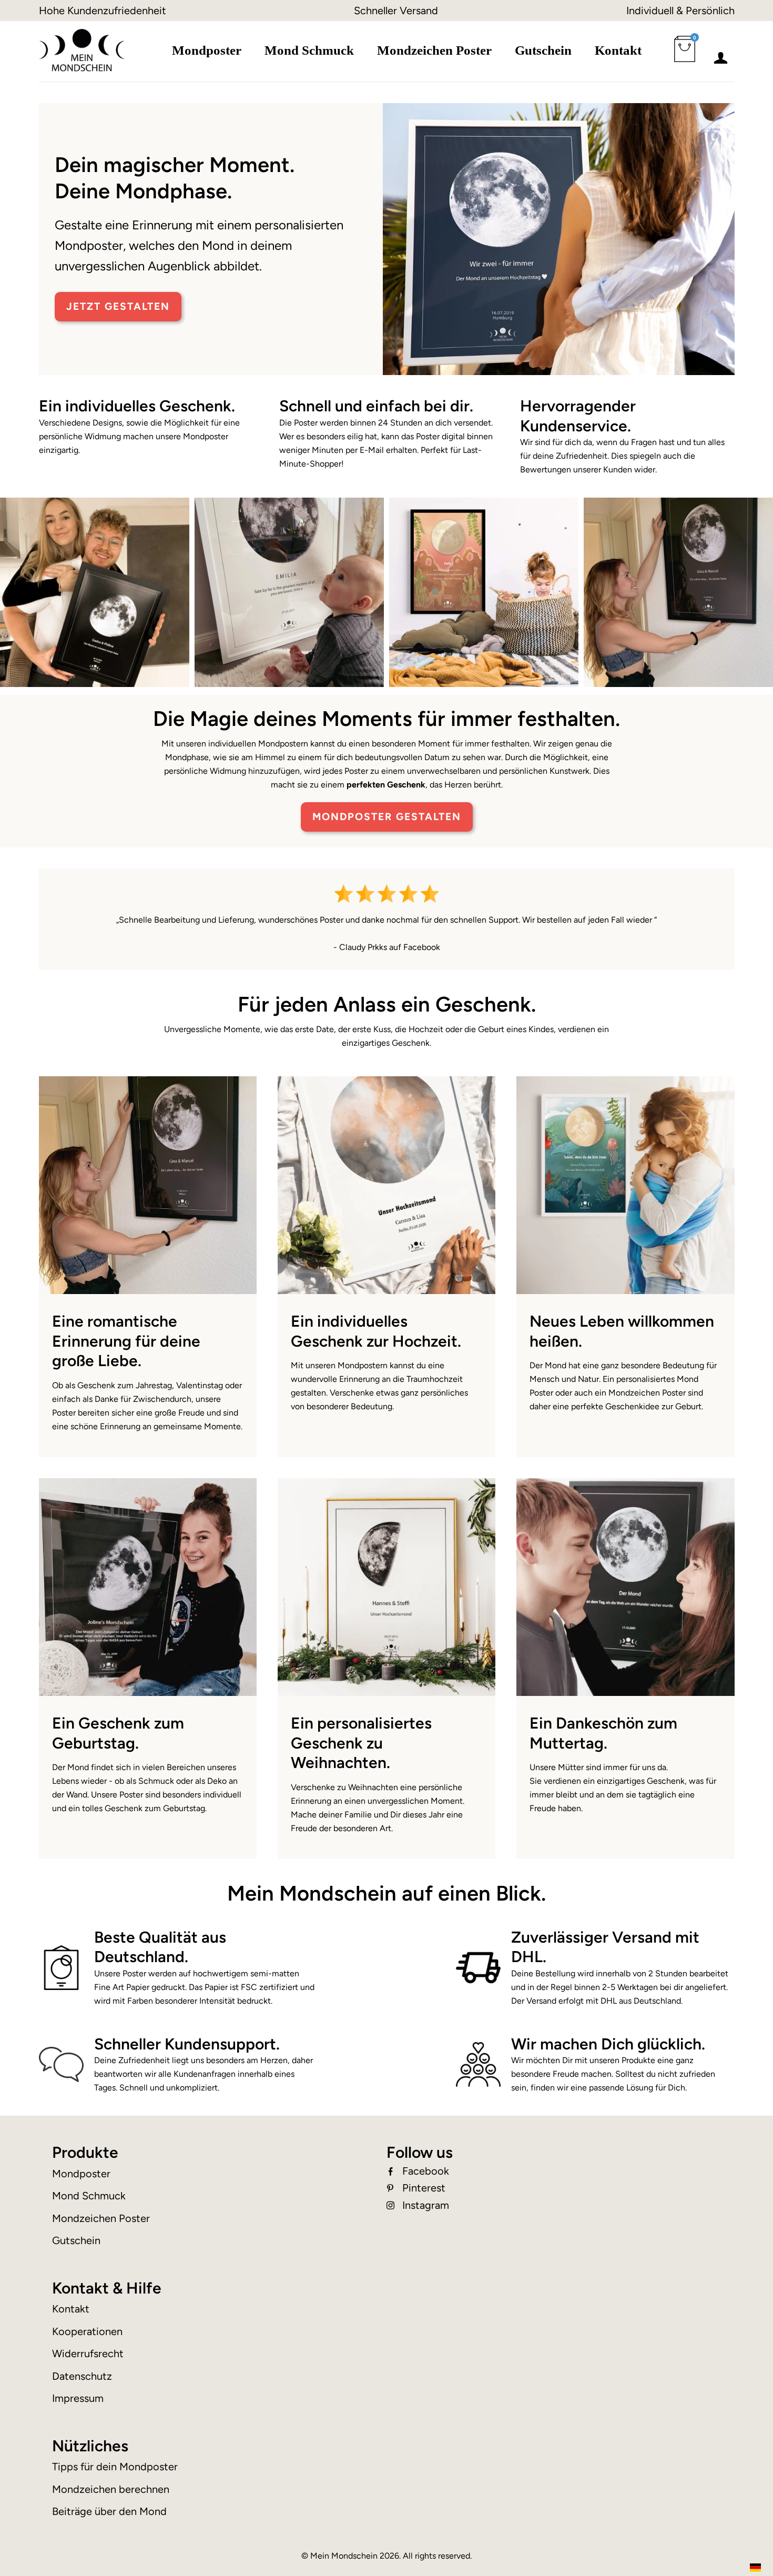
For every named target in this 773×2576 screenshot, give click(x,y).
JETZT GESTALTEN (118, 306)
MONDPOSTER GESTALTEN (387, 817)
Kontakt (618, 50)
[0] (687, 55)
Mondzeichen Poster (434, 50)
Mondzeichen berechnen (111, 2489)
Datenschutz (82, 2376)
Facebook (426, 2171)
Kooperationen (87, 2331)
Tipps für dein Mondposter (115, 2467)
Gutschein (543, 50)
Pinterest (424, 2188)
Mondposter (207, 50)
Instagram (426, 2205)
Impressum (78, 2398)
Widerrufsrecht (88, 2353)
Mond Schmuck (309, 50)
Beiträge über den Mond (109, 2511)
